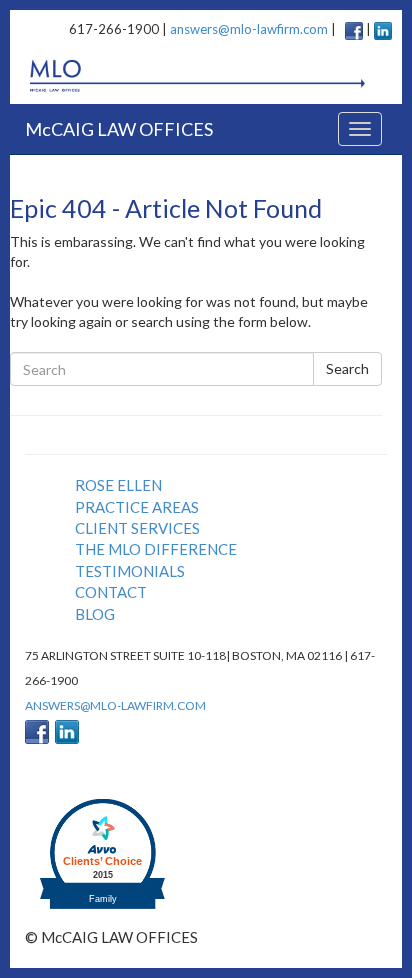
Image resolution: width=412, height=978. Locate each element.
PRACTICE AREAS (137, 507)
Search (347, 368)
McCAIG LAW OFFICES (119, 129)
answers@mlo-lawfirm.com (249, 29)
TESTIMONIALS (130, 571)
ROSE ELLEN (118, 485)
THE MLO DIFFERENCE (156, 549)
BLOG (95, 614)
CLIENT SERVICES (137, 528)
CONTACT (111, 592)
